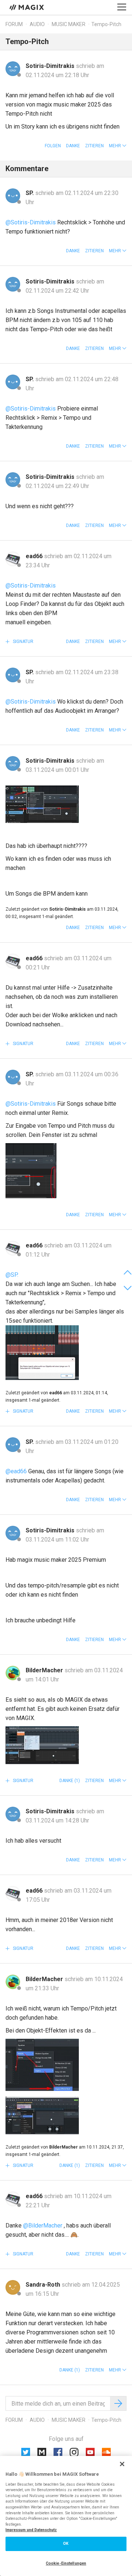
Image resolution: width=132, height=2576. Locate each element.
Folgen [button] (53, 146)
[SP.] (13, 196)
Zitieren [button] (94, 146)
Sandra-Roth (44, 2285)
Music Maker (69, 24)
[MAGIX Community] (27, 7)
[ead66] (13, 559)
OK (66, 2544)
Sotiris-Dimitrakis (51, 66)
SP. (30, 193)
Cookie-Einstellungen (66, 2563)
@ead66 (16, 1471)
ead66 (35, 556)
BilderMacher (45, 1670)
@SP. (12, 1275)
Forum (14, 24)
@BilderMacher (43, 2225)
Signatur (23, 642)
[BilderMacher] (13, 1673)
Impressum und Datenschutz (31, 2530)
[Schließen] (122, 2464)
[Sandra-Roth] (13, 2287)
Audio (37, 24)
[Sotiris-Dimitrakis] (13, 69)
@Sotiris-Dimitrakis (31, 222)
